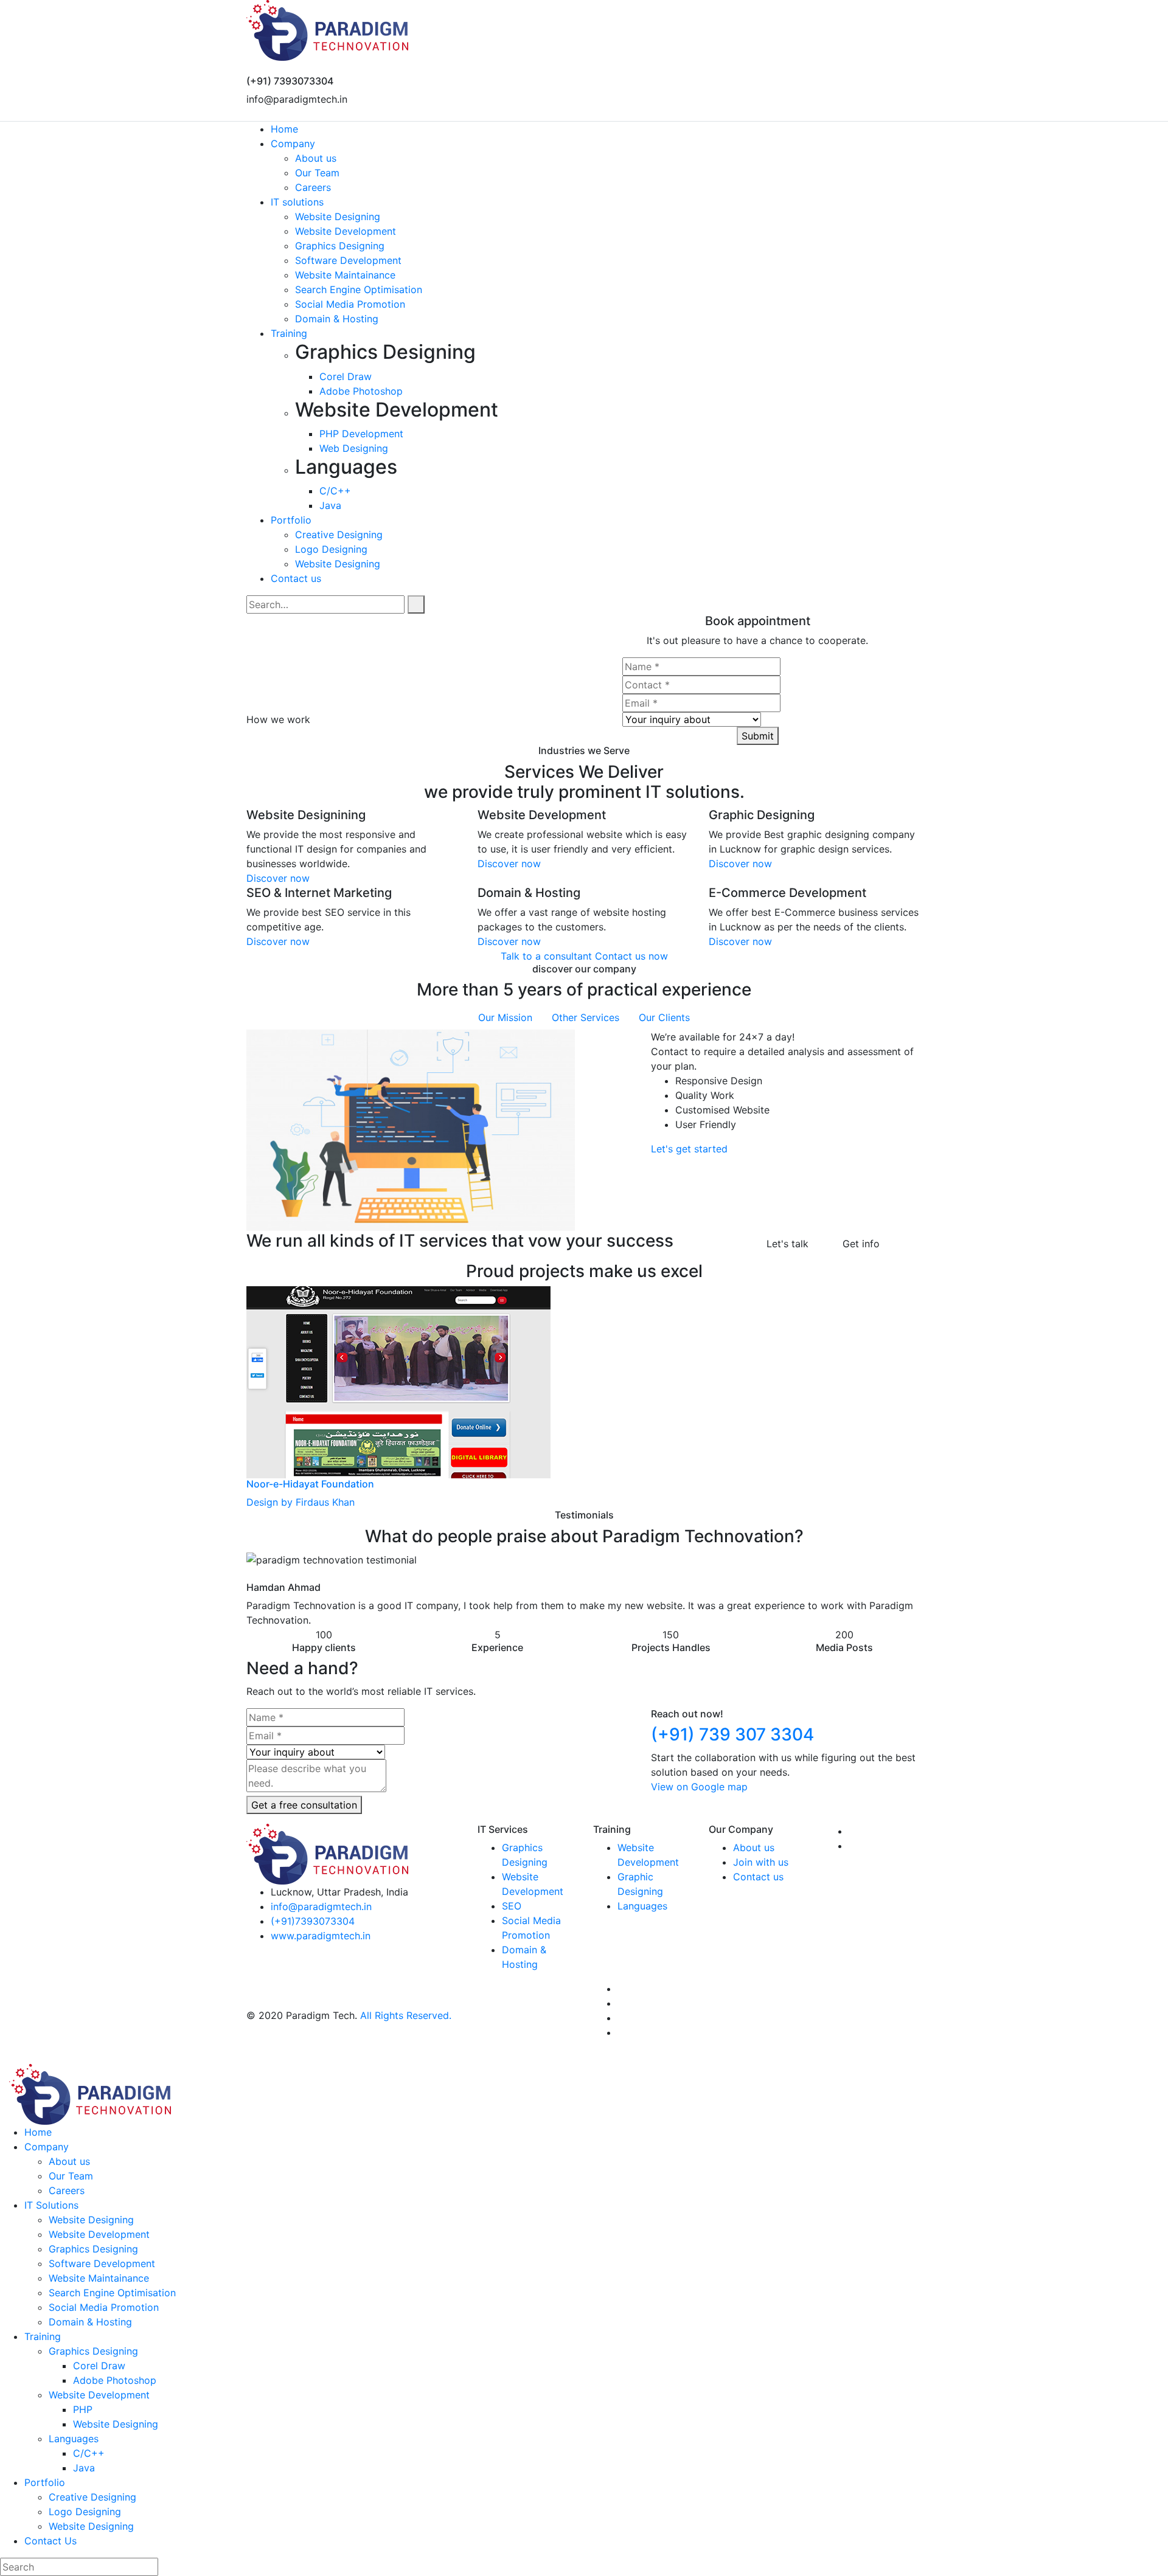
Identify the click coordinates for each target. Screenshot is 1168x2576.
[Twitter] (252, 114)
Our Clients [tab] (664, 1017)
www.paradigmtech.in (321, 1936)
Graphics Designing (93, 2351)
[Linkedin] (281, 114)
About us (754, 1847)
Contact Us (50, 2541)
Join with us (761, 1862)
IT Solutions (51, 2205)
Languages (642, 1906)
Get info (860, 1244)
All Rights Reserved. (406, 2015)
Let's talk (786, 1244)
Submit (758, 736)
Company (47, 2147)
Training (43, 2336)
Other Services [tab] (586, 1017)
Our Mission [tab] (505, 1017)
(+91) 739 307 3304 (732, 1734)
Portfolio (45, 2482)
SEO (512, 1906)
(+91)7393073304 (313, 1921)
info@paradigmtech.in (321, 1906)
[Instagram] (272, 114)
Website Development (99, 2395)
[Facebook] (262, 114)
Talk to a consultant (546, 956)
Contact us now (631, 956)
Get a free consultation (304, 1805)
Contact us (758, 1877)
